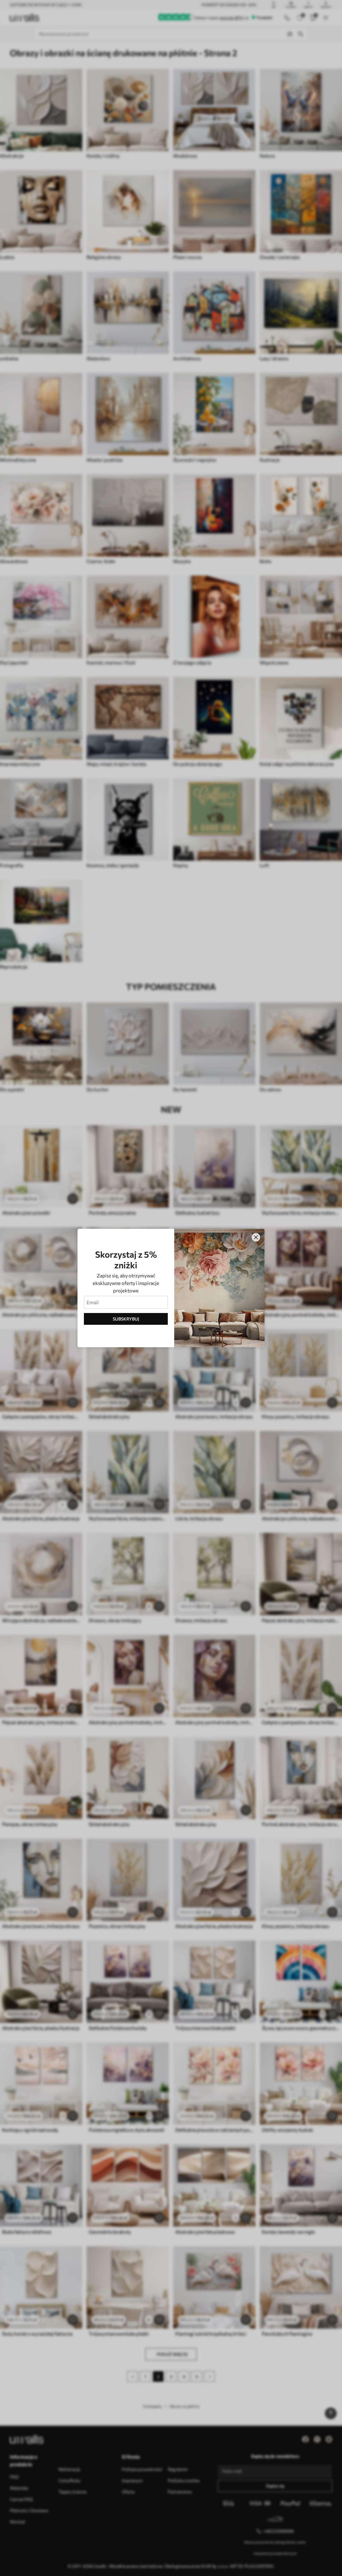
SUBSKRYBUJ (126, 1319)
